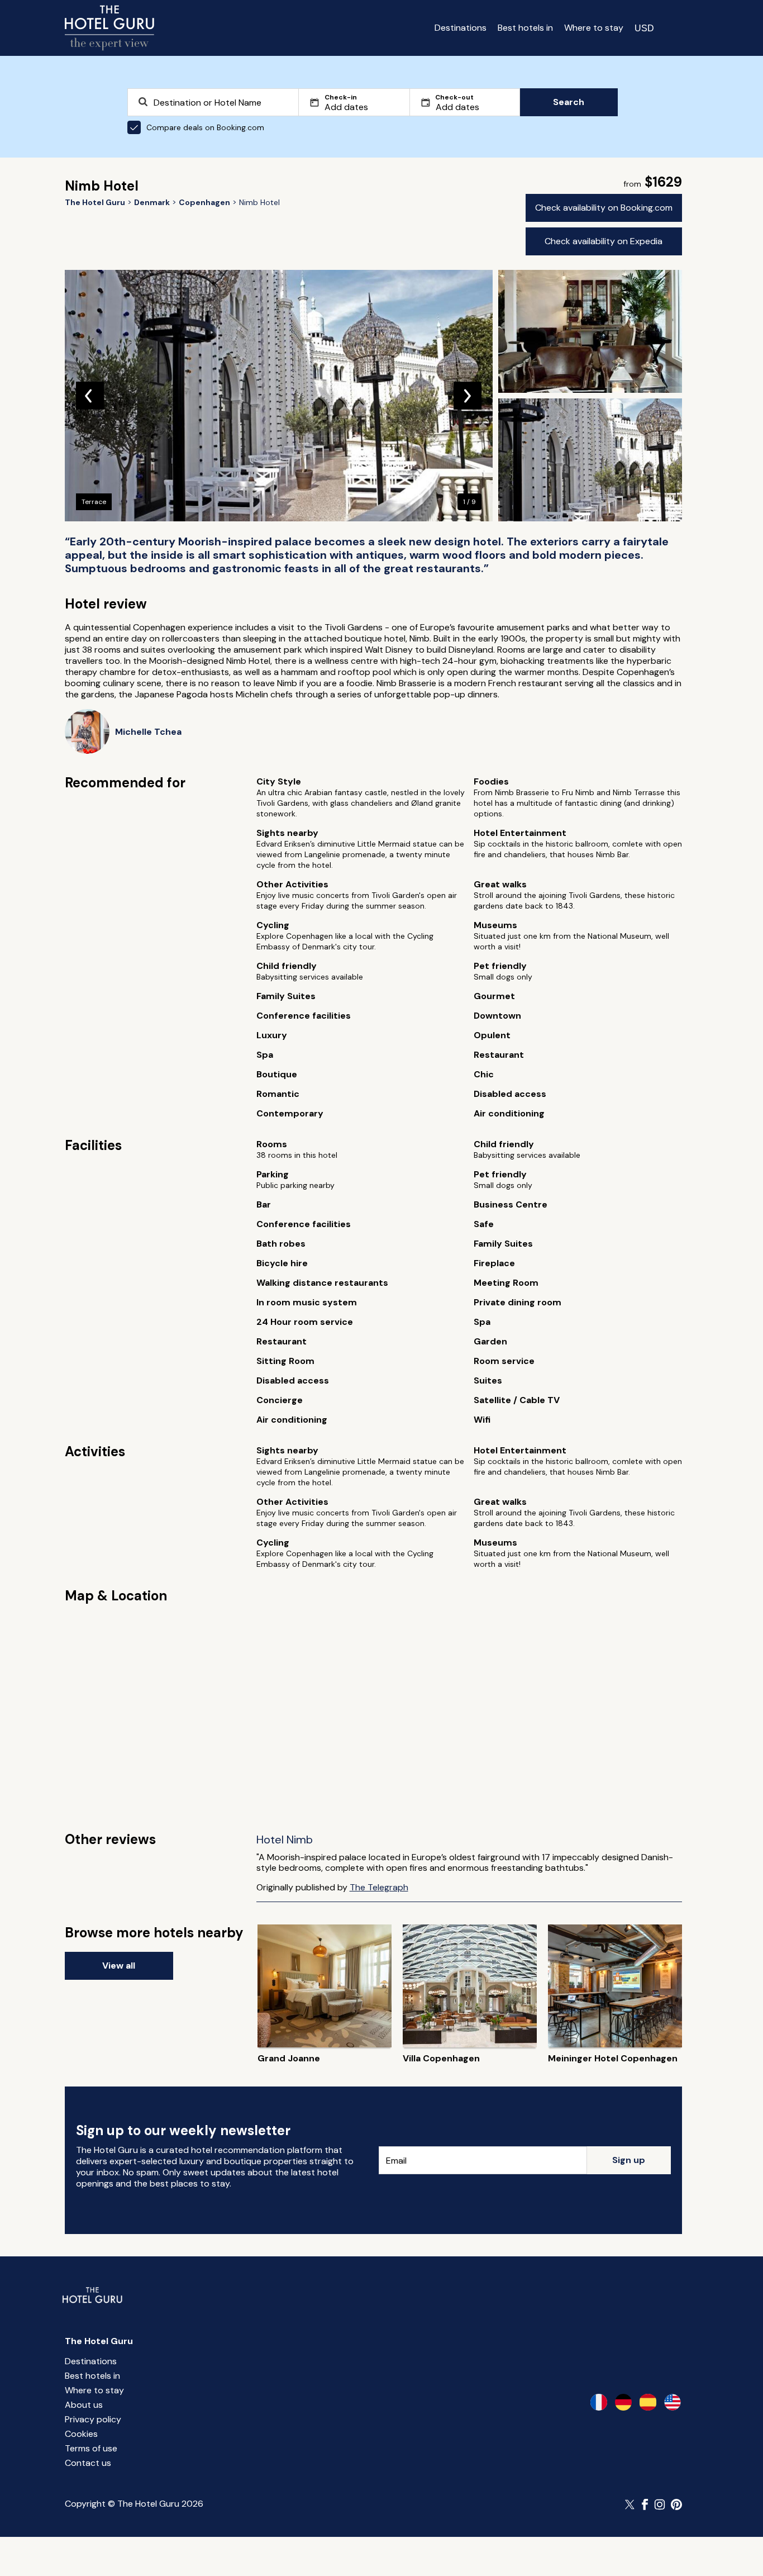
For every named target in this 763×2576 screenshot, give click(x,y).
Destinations (461, 28)
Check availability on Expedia (604, 241)
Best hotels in (525, 28)
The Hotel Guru (99, 2341)
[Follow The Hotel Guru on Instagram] (660, 2504)
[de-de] (623, 2402)
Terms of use (91, 2448)
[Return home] (109, 28)
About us (84, 2405)
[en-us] (673, 2402)
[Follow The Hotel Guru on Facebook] (645, 2504)
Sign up (629, 2160)
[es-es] (648, 2402)
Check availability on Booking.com (604, 208)
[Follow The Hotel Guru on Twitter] (631, 2504)
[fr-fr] (599, 2402)
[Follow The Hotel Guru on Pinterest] (676, 2504)
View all (119, 1966)
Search (569, 102)
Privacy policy (93, 2419)
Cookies (81, 2434)
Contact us (88, 2463)
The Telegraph (379, 1887)
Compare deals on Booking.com (205, 127)
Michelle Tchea (148, 732)
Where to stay (594, 28)
